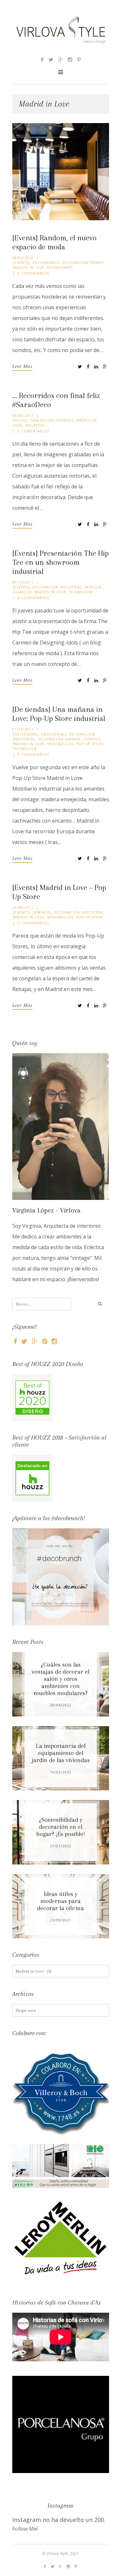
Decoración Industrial (57, 587)
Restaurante (60, 268)
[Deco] (20, 420)
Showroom (81, 592)
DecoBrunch (46, 263)
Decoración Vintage (59, 739)
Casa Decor (42, 420)
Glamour (22, 592)
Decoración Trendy (83, 263)
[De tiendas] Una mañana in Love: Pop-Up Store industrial (59, 714)
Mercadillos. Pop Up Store (76, 744)
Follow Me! (25, 2529)
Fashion (93, 587)
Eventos (65, 420)
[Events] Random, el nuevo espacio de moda (54, 242)
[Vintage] (42, 912)
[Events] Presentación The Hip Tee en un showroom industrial (60, 562)
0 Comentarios (33, 273)
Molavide (35, 425)
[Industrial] (54, 734)
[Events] (21, 263)
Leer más (22, 366)
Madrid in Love (29, 268)
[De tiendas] (26, 734)
